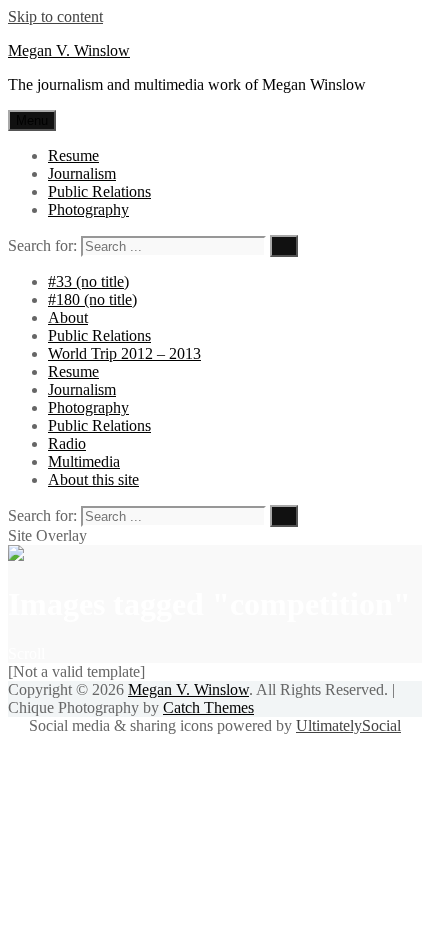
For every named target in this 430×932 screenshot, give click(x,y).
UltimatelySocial (348, 725)
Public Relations (99, 191)
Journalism (82, 173)
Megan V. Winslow (69, 50)
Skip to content (55, 16)
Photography (88, 209)
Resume (73, 155)
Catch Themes (208, 707)
